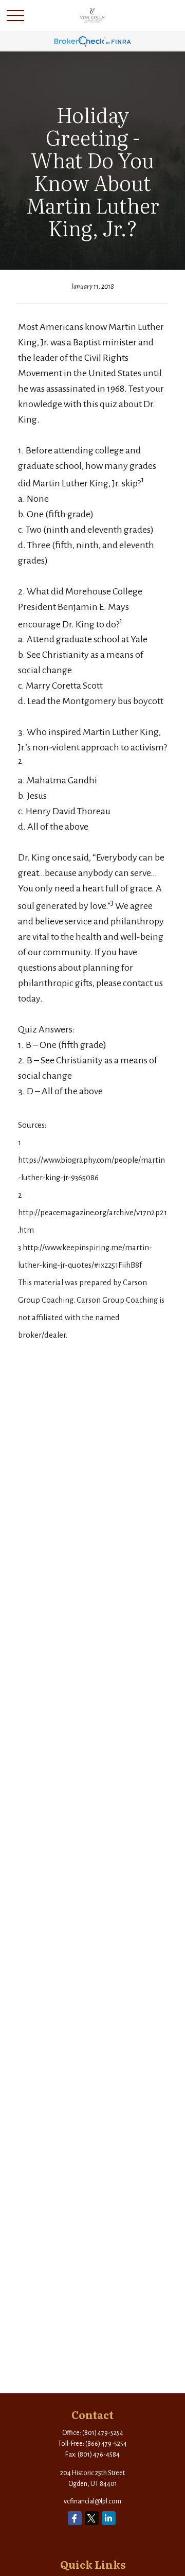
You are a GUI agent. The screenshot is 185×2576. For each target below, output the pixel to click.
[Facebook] (75, 2518)
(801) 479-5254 (103, 2433)
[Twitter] (92, 2518)
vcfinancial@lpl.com (92, 2501)
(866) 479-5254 (106, 2444)
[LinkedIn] (109, 2518)
